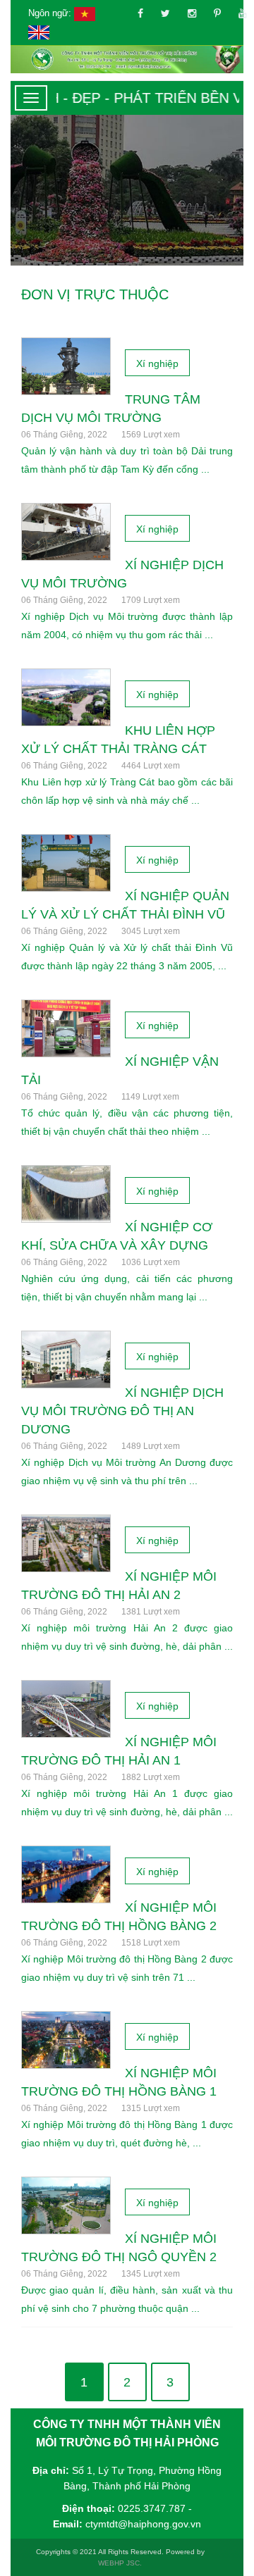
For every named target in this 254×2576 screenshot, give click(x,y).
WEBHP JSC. (120, 2563)
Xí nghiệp (157, 363)
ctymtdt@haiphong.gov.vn (143, 2524)
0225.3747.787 (152, 2508)
